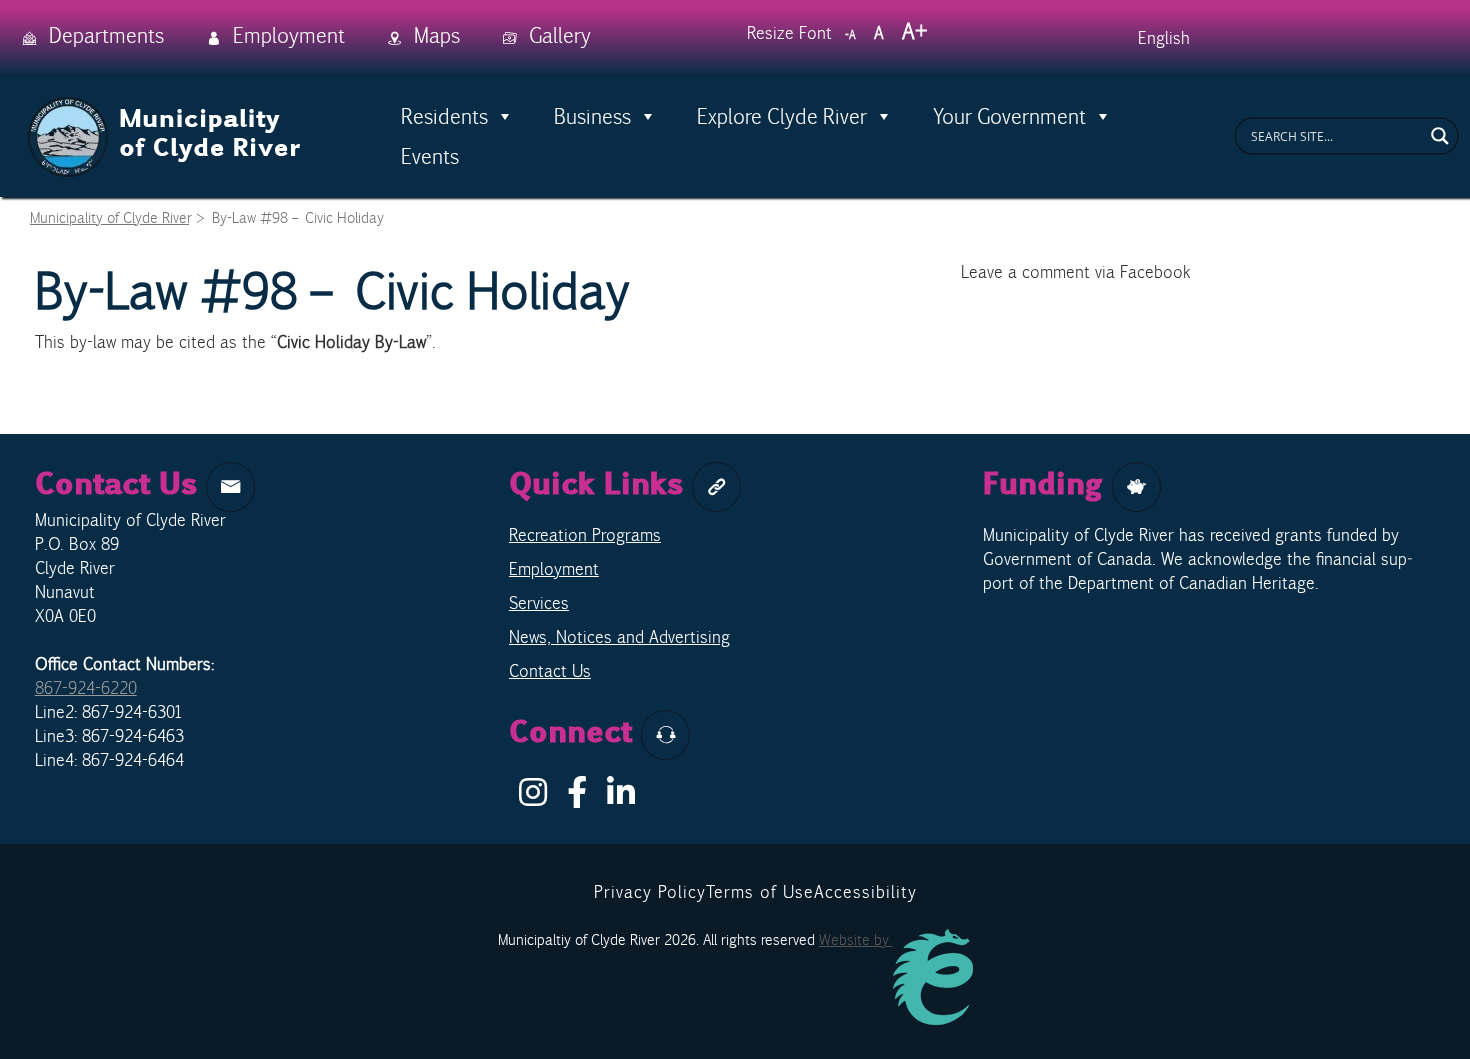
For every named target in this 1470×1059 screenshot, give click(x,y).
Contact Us (550, 671)
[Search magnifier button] (1440, 136)
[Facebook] (577, 798)
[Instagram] (533, 798)
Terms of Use (760, 892)
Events (430, 156)
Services (539, 603)
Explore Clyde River (782, 116)
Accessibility (865, 892)
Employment (554, 569)
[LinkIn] (621, 798)
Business (592, 116)
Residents (444, 116)
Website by (856, 939)
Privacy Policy (650, 892)
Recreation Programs (585, 535)
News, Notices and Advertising (619, 637)
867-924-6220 (86, 688)
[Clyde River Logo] (165, 108)
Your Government (1009, 116)
